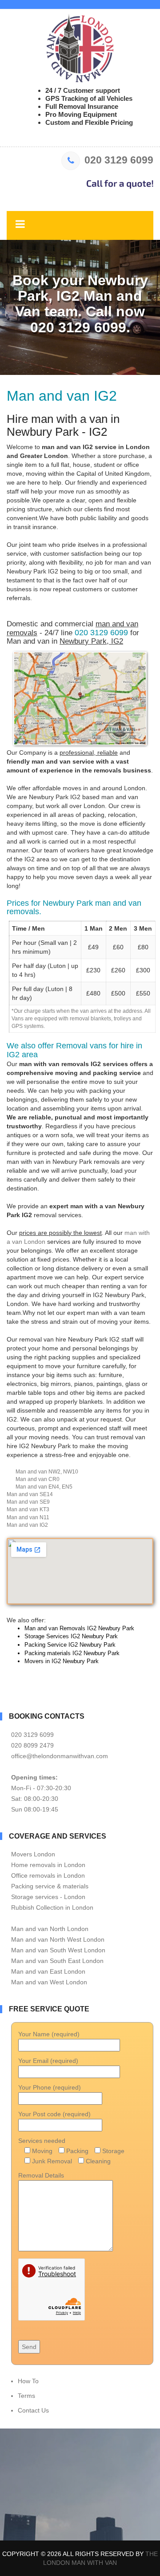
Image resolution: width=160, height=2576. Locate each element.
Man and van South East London (57, 1961)
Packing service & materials (50, 1886)
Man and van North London (50, 1929)
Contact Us (33, 2410)
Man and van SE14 (30, 1494)
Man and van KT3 (28, 1509)
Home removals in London (48, 1865)
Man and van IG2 (27, 1525)
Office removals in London (48, 1875)
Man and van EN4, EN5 (44, 1487)
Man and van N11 (28, 1517)
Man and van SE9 (28, 1502)
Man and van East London (48, 1971)
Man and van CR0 (38, 1479)
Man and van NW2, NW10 (47, 1472)
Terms (26, 2396)
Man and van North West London (58, 1939)
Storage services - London (48, 1897)
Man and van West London (49, 1982)
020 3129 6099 (119, 160)
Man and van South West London (58, 1950)
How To (28, 2381)
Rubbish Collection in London (52, 1907)
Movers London (33, 1854)
